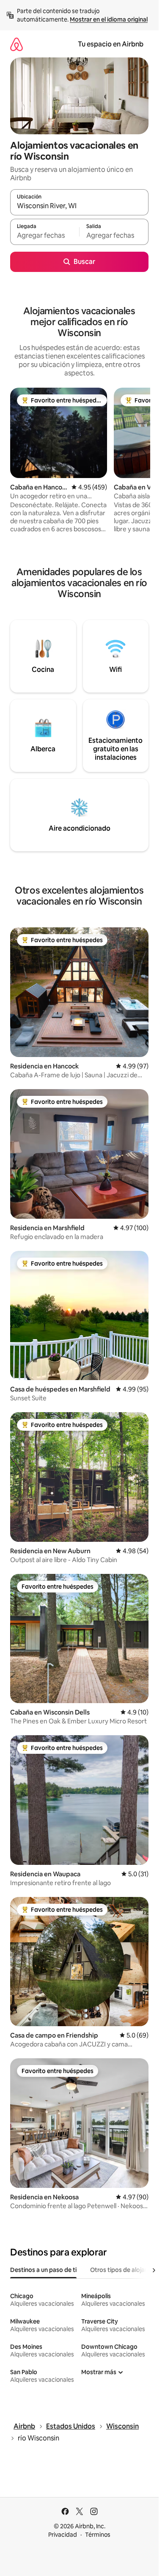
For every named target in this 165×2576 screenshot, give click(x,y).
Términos (98, 2535)
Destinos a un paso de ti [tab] (43, 2270)
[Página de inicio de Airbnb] (16, 44)
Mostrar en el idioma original (109, 19)
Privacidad (63, 2535)
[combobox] (79, 206)
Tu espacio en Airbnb (111, 44)
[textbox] (45, 236)
